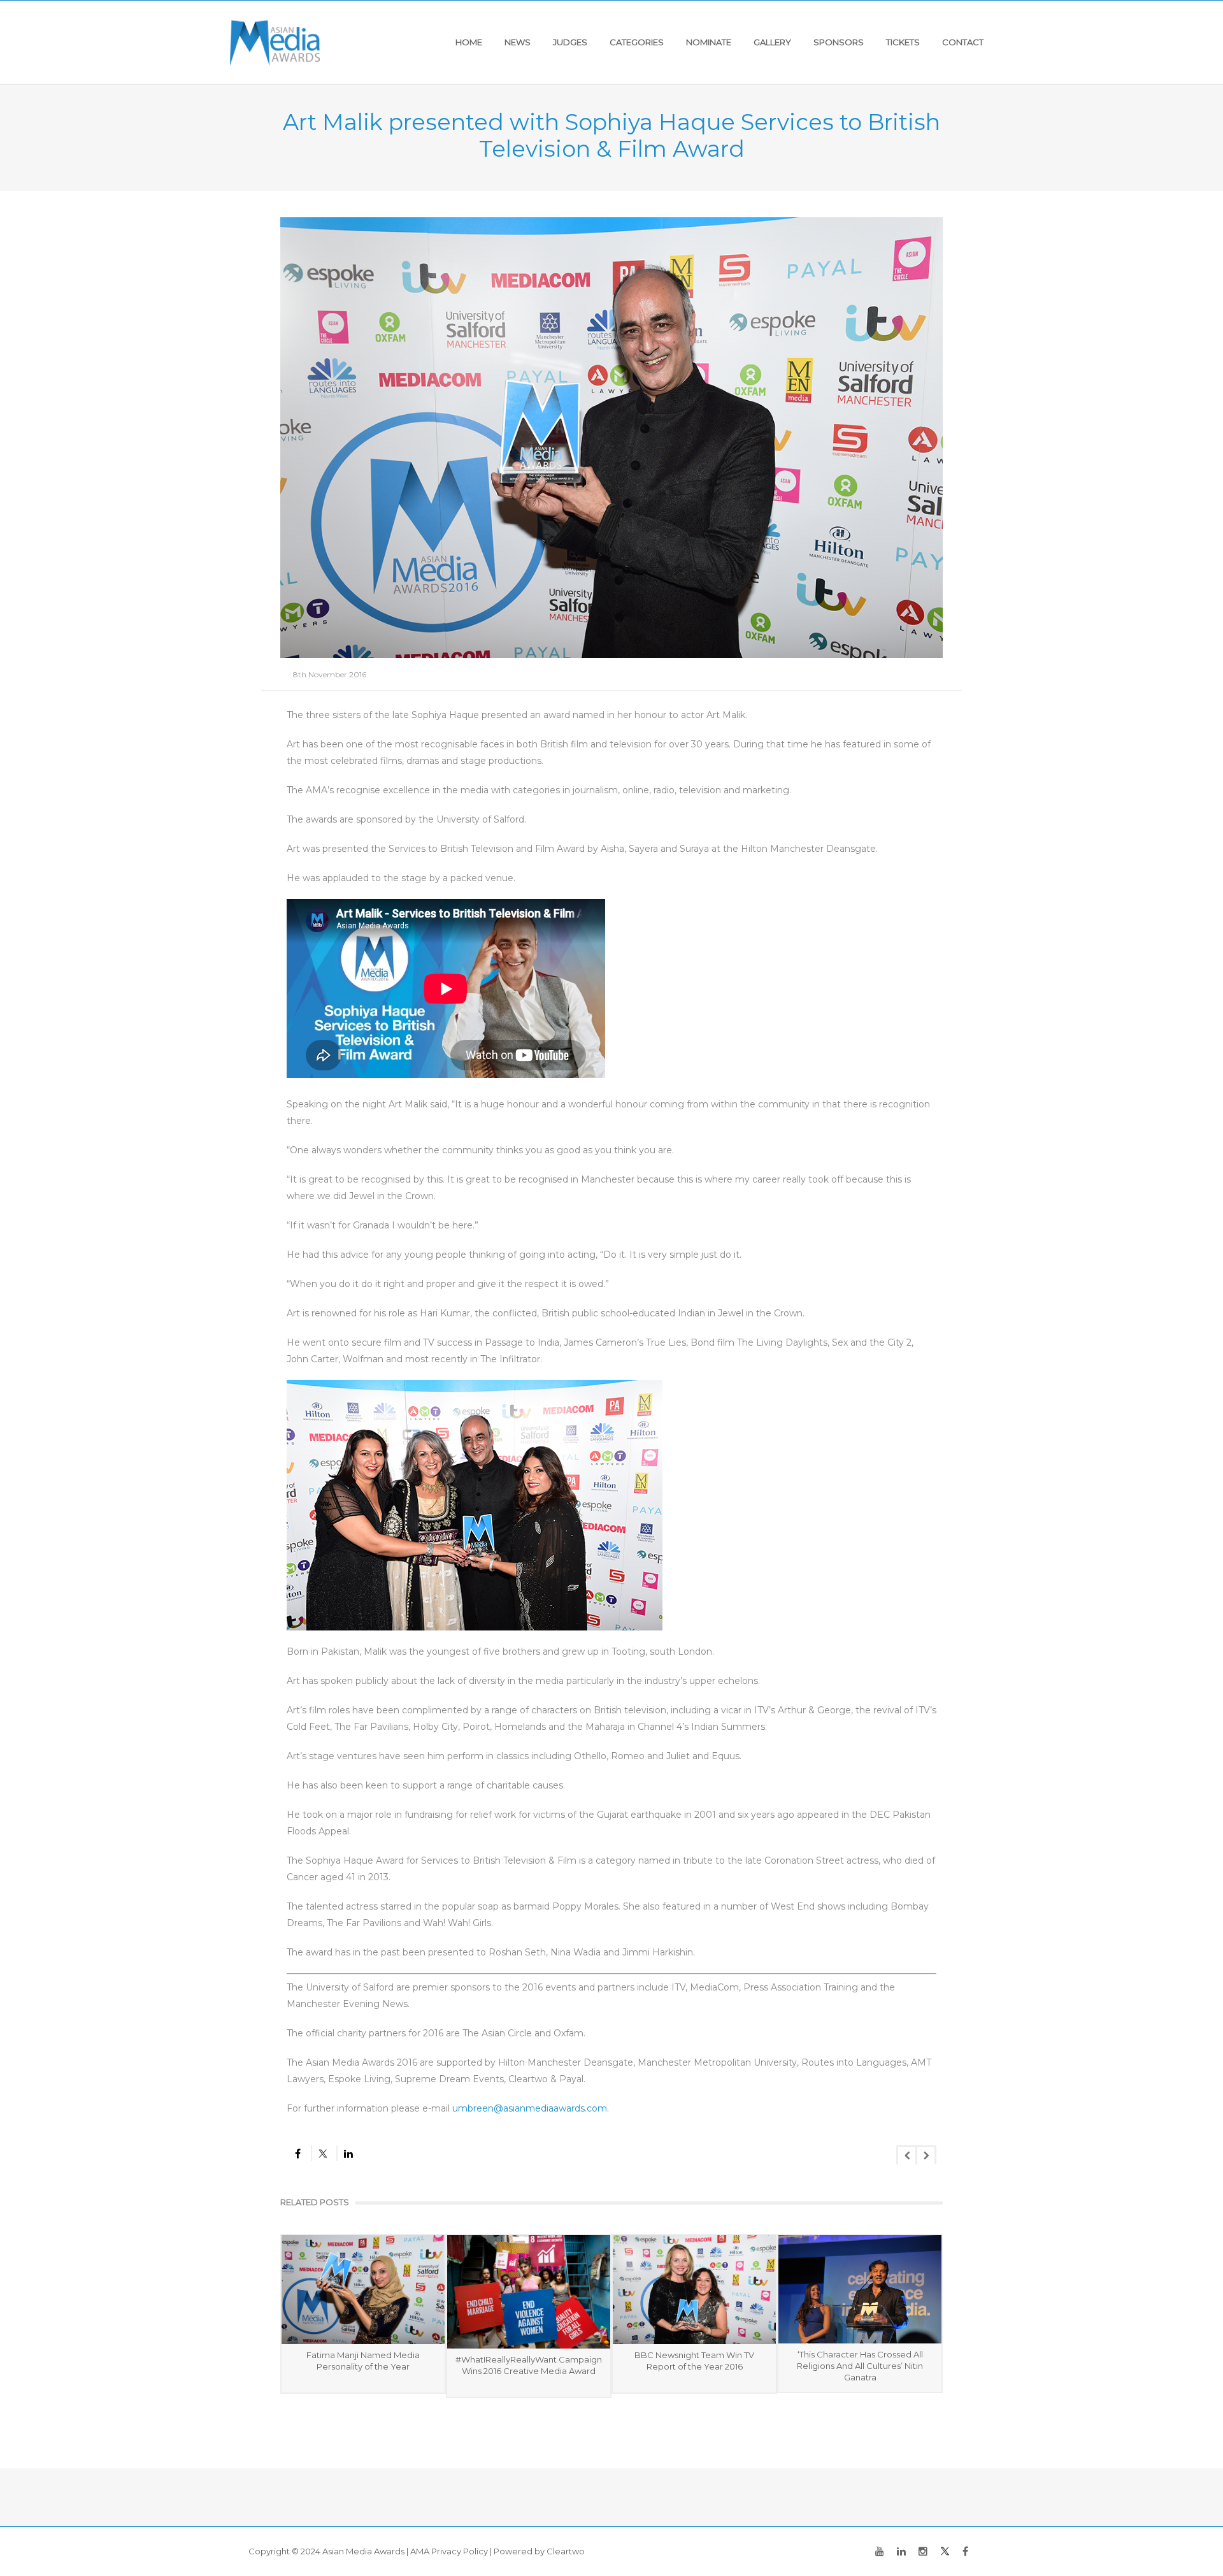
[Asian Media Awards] (275, 42)
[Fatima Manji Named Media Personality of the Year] (363, 2289)
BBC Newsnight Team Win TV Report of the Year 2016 (694, 2361)
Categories (637, 42)
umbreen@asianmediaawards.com (530, 2108)
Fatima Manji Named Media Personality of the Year (363, 2361)
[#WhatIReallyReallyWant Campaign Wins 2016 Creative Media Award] (529, 2292)
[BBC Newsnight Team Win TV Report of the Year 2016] (694, 2289)
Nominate (709, 42)
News (518, 42)
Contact (963, 42)
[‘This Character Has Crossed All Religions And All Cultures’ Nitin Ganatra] (860, 2289)
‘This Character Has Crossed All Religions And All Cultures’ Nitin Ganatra (860, 2366)
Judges (570, 42)
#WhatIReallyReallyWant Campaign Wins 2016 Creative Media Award (529, 2365)
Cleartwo (566, 2551)
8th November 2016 (330, 674)
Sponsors (839, 42)
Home (469, 42)
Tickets (903, 42)
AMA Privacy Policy (449, 2551)
